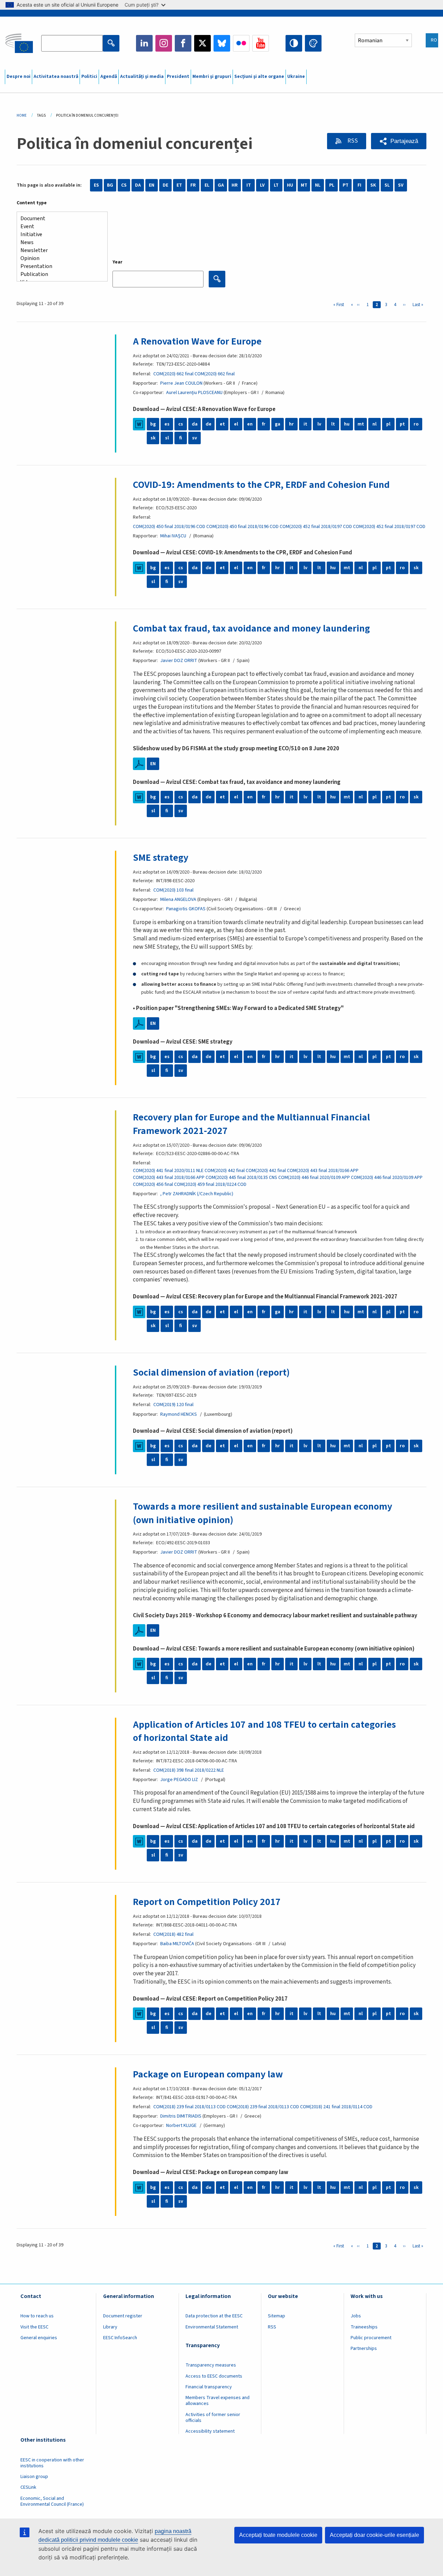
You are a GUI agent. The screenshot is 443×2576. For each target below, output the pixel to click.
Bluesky (222, 43)
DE (165, 185)
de (209, 424)
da (195, 424)
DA (138, 185)
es (167, 424)
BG (110, 185)
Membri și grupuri (212, 77)
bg (153, 424)
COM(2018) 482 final (173, 1934)
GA (221, 185)
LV (262, 185)
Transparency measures (211, 2365)
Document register (123, 2316)
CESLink (28, 2487)
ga (278, 424)
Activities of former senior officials (213, 2418)
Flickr (241, 43)
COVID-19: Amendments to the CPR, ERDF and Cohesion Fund (261, 485)
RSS (352, 141)
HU (290, 185)
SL (387, 185)
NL (318, 185)
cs (181, 424)
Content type (32, 203)
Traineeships (364, 2327)
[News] (59, 243)
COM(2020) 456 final (153, 1184)
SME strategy (161, 858)
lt (333, 424)
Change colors (313, 43)
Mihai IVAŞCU (173, 536)
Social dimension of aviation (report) (211, 1372)
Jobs (356, 2316)
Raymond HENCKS (179, 1414)
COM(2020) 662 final (173, 374)
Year (117, 262)
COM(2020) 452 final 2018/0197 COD (316, 527)
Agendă (109, 77)
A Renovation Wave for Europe (197, 341)
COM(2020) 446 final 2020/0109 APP (314, 1178)
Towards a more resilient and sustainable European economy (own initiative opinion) (263, 1513)
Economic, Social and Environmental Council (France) (53, 2501)
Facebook (183, 43)
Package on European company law (208, 2074)
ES (96, 185)
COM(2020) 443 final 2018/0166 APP (323, 1171)
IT (249, 185)
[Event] (59, 227)
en (250, 424)
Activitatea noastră (56, 77)
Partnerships (364, 2349)
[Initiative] (59, 235)
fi (181, 438)
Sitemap (277, 2316)
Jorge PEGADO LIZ (179, 1780)
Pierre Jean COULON (181, 383)
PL (332, 185)
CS (124, 185)
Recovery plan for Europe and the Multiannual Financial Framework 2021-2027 (251, 1124)
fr (264, 424)
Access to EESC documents (214, 2376)
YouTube (261, 43)
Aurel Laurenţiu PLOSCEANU (194, 393)
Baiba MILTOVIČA (177, 1944)
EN (152, 185)
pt (402, 424)
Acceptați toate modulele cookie (278, 2535)
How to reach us (37, 2316)
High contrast (294, 43)
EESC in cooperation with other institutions (52, 2463)
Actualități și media (142, 77)
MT (304, 185)
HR (235, 185)
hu (347, 424)
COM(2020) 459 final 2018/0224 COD (210, 1184)
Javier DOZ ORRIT (179, 661)
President (178, 77)
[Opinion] (59, 258)
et (222, 424)
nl (374, 424)
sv (195, 438)
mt (361, 424)
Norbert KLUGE (181, 2126)
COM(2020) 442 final (225, 1171)
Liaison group (34, 2477)
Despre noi (19, 77)
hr (291, 424)
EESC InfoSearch (120, 2338)
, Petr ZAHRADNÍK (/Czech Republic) (197, 1194)
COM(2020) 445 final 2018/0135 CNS (241, 1178)
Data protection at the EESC (214, 2316)
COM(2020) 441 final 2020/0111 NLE (168, 1171)
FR (193, 185)
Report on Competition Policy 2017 (207, 1902)
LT (276, 185)
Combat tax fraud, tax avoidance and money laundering (251, 628)
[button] (399, 141)
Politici (89, 77)
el (236, 424)
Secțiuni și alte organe (259, 77)
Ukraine (296, 77)
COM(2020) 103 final (173, 890)
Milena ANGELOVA (178, 900)
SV (401, 185)
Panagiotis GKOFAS (186, 909)
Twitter (202, 43)
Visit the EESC (34, 2327)
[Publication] (59, 274)
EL (207, 185)
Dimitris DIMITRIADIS (181, 2116)
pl (388, 424)
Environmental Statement (212, 2327)
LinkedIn (144, 43)
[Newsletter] (59, 251)
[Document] (59, 219)
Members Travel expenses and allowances (218, 2401)
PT (346, 185)
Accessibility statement (210, 2431)
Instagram (164, 43)
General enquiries (39, 2338)
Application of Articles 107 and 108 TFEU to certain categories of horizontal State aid (264, 1731)
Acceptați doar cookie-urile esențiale (374, 2535)
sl (167, 438)
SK (373, 185)
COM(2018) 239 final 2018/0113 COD (189, 2107)
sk (153, 438)
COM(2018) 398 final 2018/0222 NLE (189, 1770)
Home (22, 115)
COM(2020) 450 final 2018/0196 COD (169, 527)
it (305, 424)
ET (179, 185)
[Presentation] (59, 266)
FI (359, 185)
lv (319, 424)
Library (110, 2327)
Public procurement (371, 2338)
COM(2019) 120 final (173, 1405)
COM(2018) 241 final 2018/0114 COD (336, 2107)
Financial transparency (209, 2387)
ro (416, 424)
